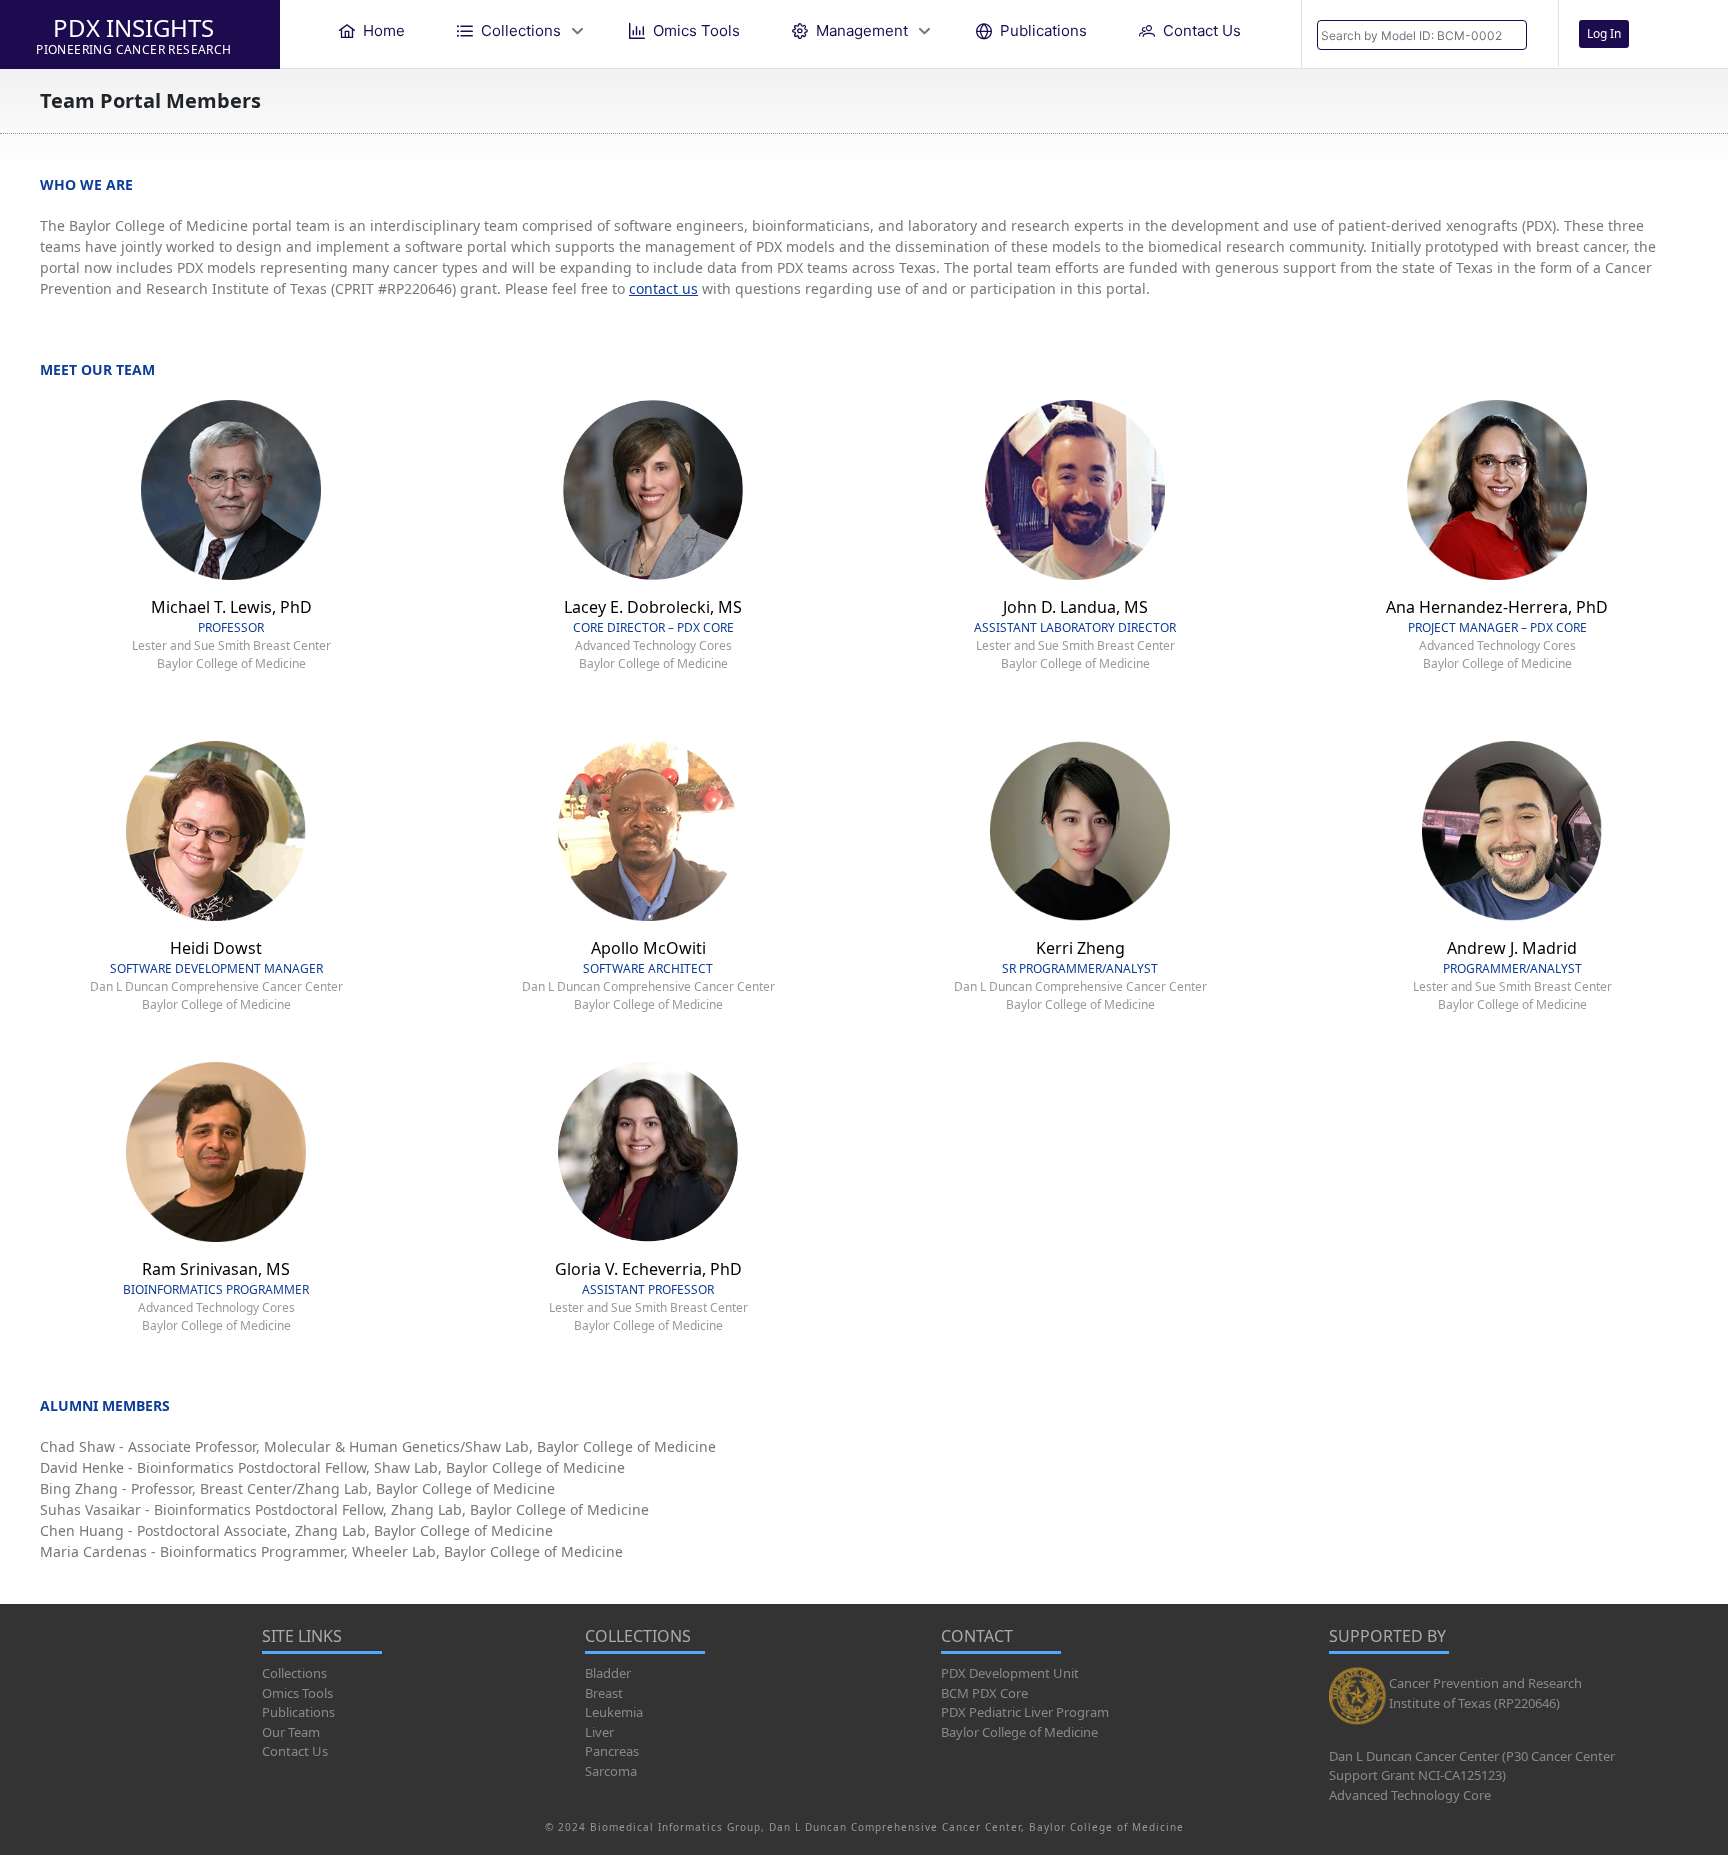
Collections (294, 1673)
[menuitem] (372, 30)
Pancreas (612, 1751)
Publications (298, 1712)
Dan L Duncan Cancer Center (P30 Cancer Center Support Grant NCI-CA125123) (1472, 1766)
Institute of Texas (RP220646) (1474, 1703)
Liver (599, 1732)
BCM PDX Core (984, 1693)
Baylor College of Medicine (1019, 1732)
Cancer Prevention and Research (1485, 1683)
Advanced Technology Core (1410, 1795)
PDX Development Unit (1010, 1673)
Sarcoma (611, 1771)
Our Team (291, 1732)
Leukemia (614, 1712)
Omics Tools (297, 1693)
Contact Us (295, 1751)
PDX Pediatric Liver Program (1025, 1712)
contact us (663, 288)
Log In (1604, 33)
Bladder (608, 1673)
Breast (604, 1693)
